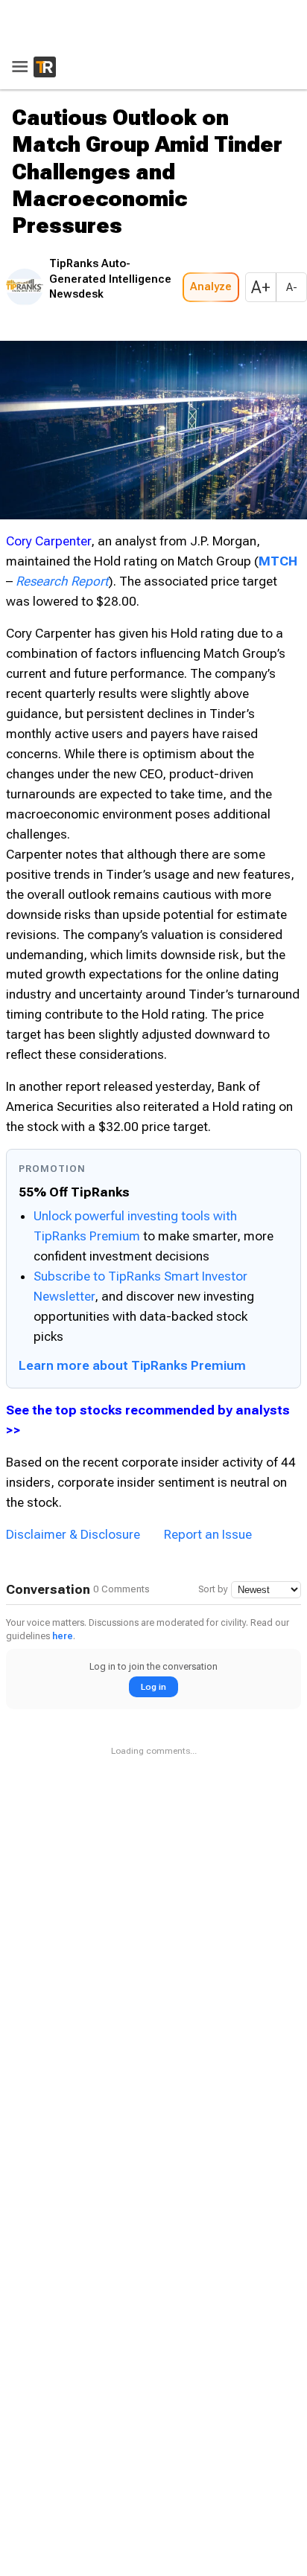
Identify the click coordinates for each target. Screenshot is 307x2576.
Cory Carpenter (48, 536)
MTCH (278, 557)
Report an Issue (208, 1530)
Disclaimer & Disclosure (73, 1530)
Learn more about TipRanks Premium (132, 1361)
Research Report (62, 577)
